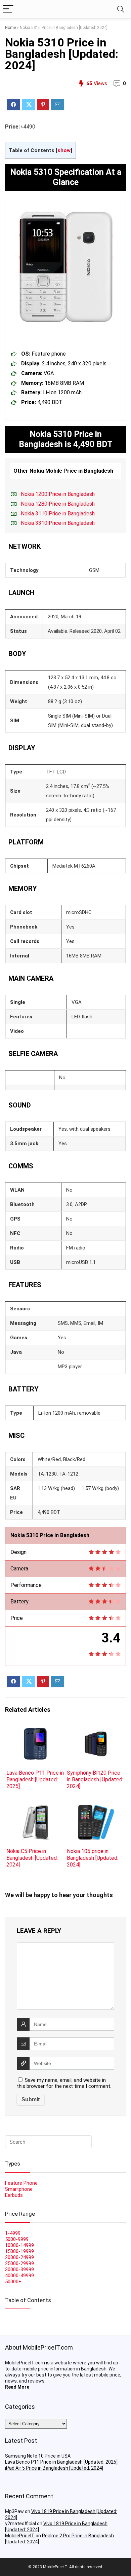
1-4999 (13, 2233)
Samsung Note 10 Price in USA (38, 2456)
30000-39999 (19, 2270)
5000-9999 (17, 2239)
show (64, 150)
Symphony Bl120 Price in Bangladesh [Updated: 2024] (95, 1780)
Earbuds (14, 2195)
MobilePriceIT (20, 2536)
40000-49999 (19, 2276)
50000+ (13, 2282)
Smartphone (19, 2189)
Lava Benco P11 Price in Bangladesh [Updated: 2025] (35, 1780)
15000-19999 (19, 2251)
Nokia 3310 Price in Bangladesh (58, 523)
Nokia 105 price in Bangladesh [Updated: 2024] (93, 1858)
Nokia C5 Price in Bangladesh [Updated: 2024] (32, 1858)
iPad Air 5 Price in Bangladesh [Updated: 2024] (54, 2468)
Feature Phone (21, 2183)
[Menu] (8, 9)
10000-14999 (19, 2245)
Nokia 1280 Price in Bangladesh (58, 504)
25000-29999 (19, 2263)
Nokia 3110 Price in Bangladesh (58, 514)
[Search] (121, 9)
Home (10, 28)
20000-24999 (19, 2257)
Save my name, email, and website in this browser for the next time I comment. (64, 2083)
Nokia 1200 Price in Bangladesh (58, 494)
